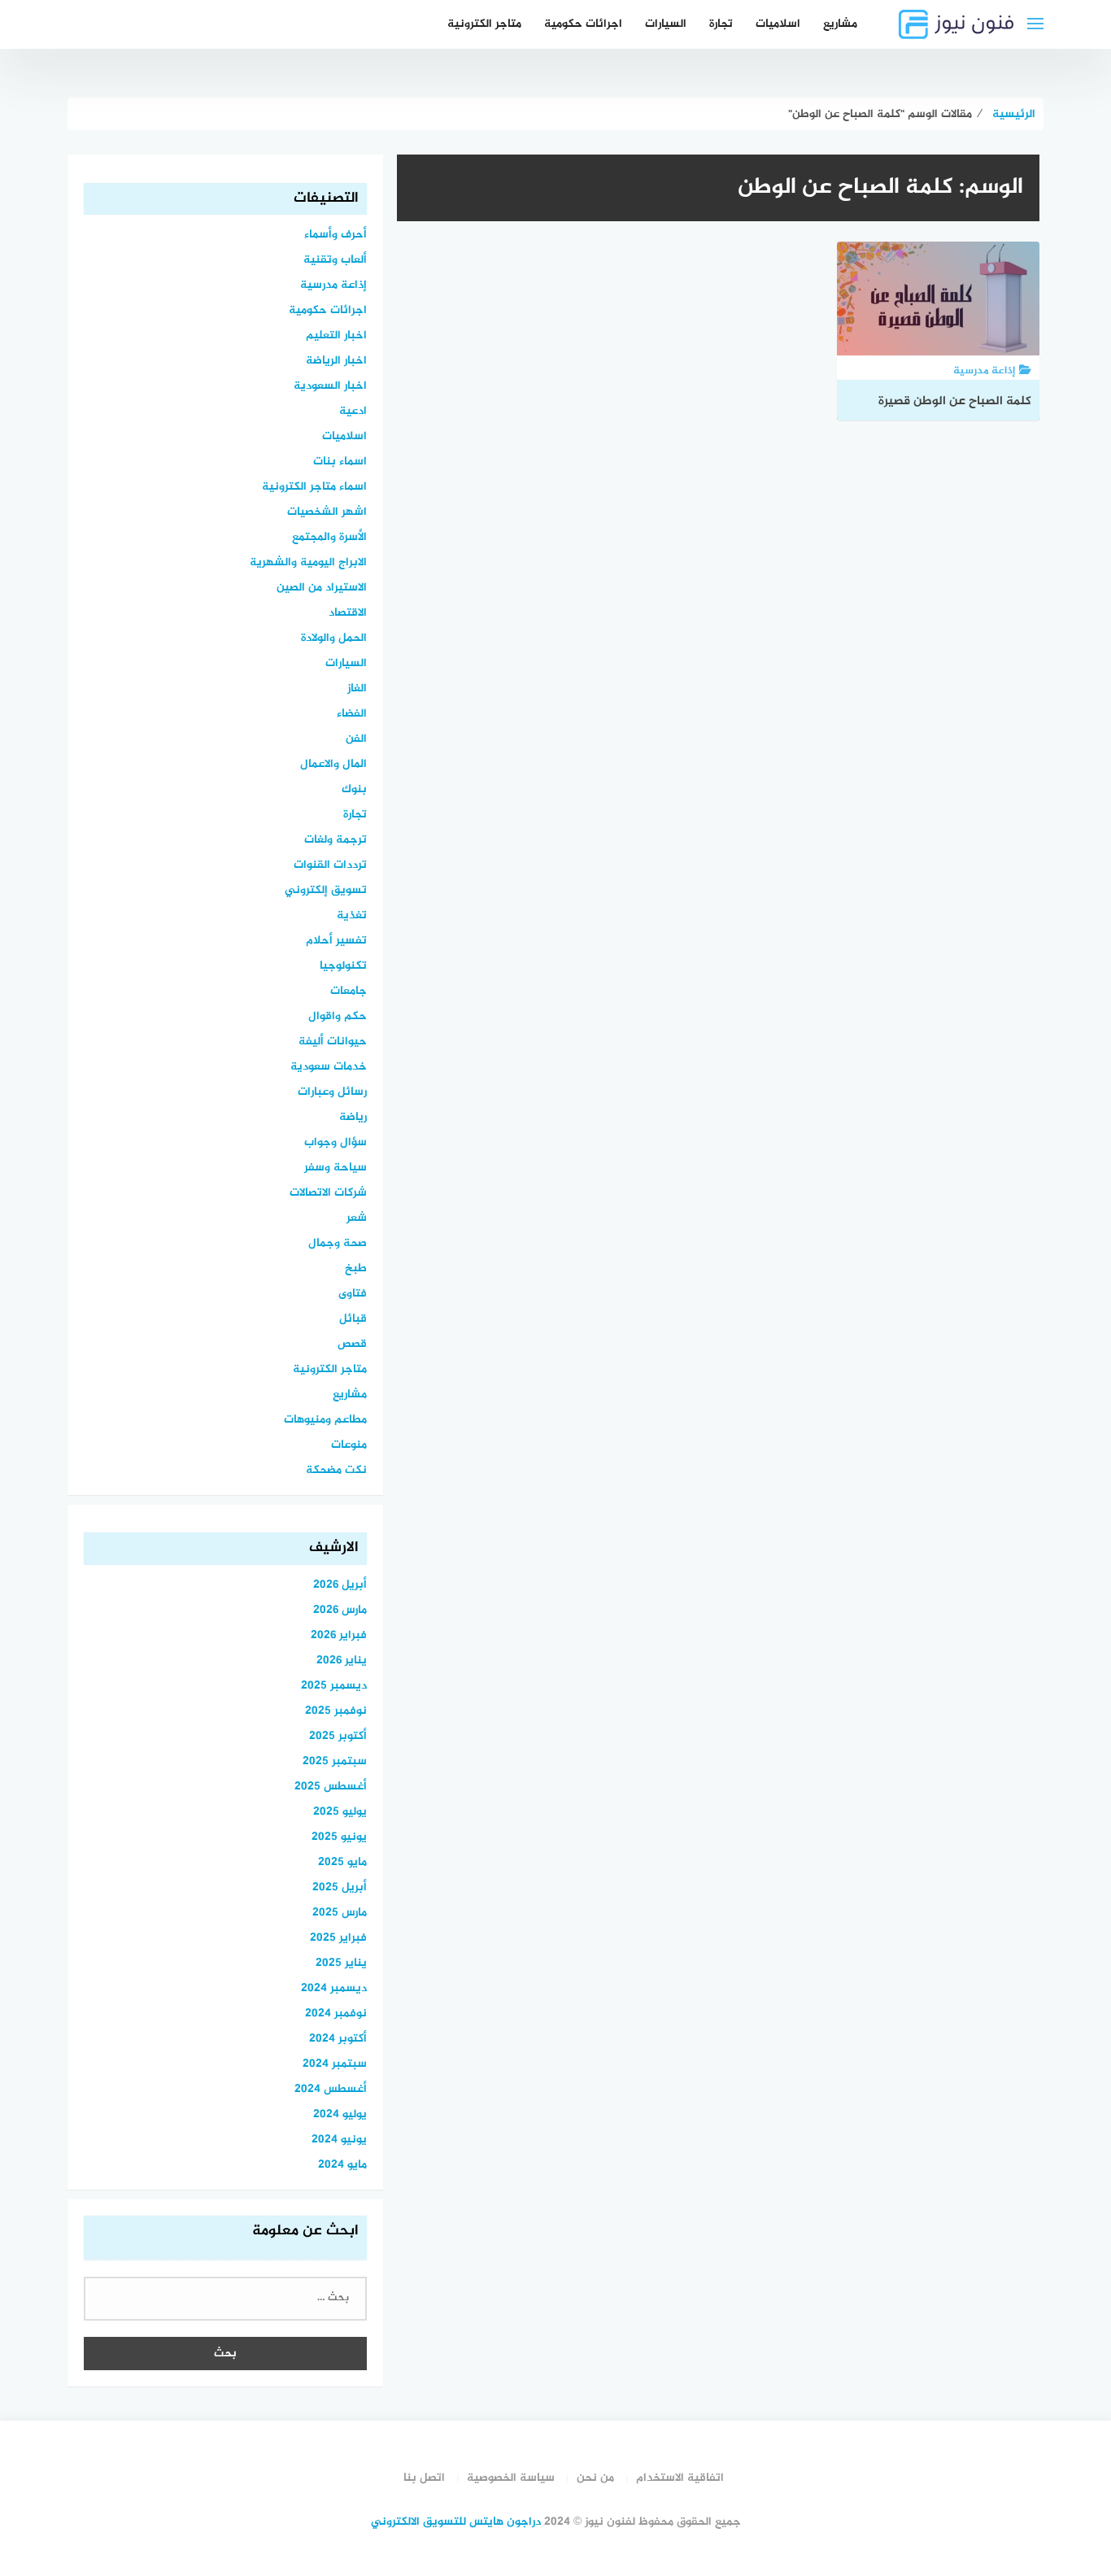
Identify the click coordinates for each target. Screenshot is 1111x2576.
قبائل (353, 1319)
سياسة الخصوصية (511, 2478)
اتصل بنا (424, 2478)
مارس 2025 (340, 1913)
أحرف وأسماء (335, 235)
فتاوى (353, 1294)
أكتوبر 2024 (338, 2039)
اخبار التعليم (336, 336)
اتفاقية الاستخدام (680, 2478)
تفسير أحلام (336, 941)
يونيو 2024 (339, 2140)
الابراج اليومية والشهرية (308, 562)
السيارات (666, 24)
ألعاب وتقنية (335, 260)
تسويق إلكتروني (326, 890)
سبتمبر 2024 (335, 2064)
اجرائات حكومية (583, 24)
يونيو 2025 (339, 1837)
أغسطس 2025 (331, 1787)
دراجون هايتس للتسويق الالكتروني (456, 2522)
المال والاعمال (333, 764)
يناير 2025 (341, 1963)
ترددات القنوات (330, 865)
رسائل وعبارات (332, 1092)
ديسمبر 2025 (334, 1686)
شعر (357, 1218)
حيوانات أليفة (333, 1042)
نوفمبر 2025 (336, 1711)
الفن (356, 739)
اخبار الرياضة (336, 361)
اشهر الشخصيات (327, 512)
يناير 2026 (342, 1661)
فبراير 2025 (338, 1938)
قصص (352, 1344)
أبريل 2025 (340, 1887)
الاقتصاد (348, 613)
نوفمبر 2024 (336, 2014)
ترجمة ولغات (335, 840)
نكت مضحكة (336, 1470)
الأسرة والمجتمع (329, 537)
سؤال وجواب (335, 1142)
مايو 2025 (342, 1862)
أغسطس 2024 (331, 2089)
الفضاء (352, 714)
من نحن (595, 2478)
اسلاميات (778, 24)
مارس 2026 (340, 1610)
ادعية (353, 411)
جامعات (349, 991)
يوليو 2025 (340, 1812)
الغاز (357, 689)
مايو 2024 (342, 2165)
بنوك (354, 789)
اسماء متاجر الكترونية (314, 487)
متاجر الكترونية (484, 24)
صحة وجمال (338, 1243)
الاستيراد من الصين (322, 588)
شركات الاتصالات (328, 1193)
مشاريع (840, 24)
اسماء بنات (340, 462)
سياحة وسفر (335, 1168)
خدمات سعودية (329, 1067)
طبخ (356, 1268)
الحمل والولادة (334, 638)
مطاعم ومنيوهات (325, 1420)
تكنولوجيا (343, 966)
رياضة (353, 1117)
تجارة (721, 24)
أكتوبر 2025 (338, 1736)
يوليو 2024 (340, 2114)
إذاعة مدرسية (333, 285)
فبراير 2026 (339, 1635)
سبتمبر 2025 (335, 1761)
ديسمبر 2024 (334, 1988)
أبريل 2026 (340, 1585)
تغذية (352, 915)
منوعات (349, 1445)
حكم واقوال (338, 1016)
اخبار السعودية (330, 386)
